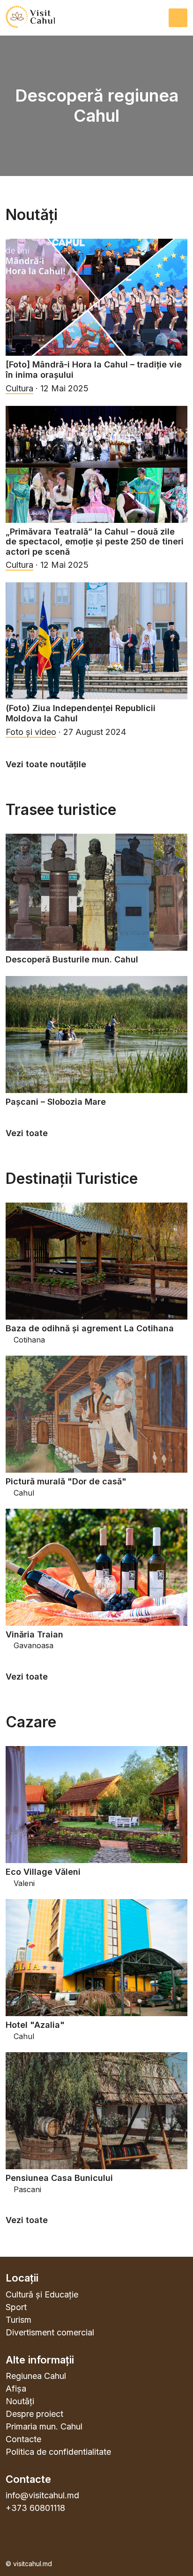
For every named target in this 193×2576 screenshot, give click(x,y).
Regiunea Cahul (36, 2376)
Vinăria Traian (34, 1634)
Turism (19, 2320)
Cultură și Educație (42, 2294)
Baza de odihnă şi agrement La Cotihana (90, 1328)
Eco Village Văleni (43, 1872)
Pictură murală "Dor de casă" (66, 1481)
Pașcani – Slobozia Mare (56, 1102)
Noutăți (20, 2401)
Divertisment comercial (50, 2332)
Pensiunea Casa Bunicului (59, 2178)
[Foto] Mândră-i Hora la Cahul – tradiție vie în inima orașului (94, 370)
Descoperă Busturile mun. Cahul (72, 959)
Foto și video (31, 732)
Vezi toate (28, 1133)
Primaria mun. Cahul (44, 2426)
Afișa (16, 2389)
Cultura (19, 388)
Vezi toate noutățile (47, 764)
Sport (16, 2307)
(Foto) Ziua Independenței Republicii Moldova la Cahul (81, 713)
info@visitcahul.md (42, 2495)
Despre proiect (34, 2414)
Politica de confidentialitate (58, 2452)
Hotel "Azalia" (35, 2025)
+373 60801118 (35, 2508)
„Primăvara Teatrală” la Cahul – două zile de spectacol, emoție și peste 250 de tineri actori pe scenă (95, 542)
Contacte (23, 2439)
